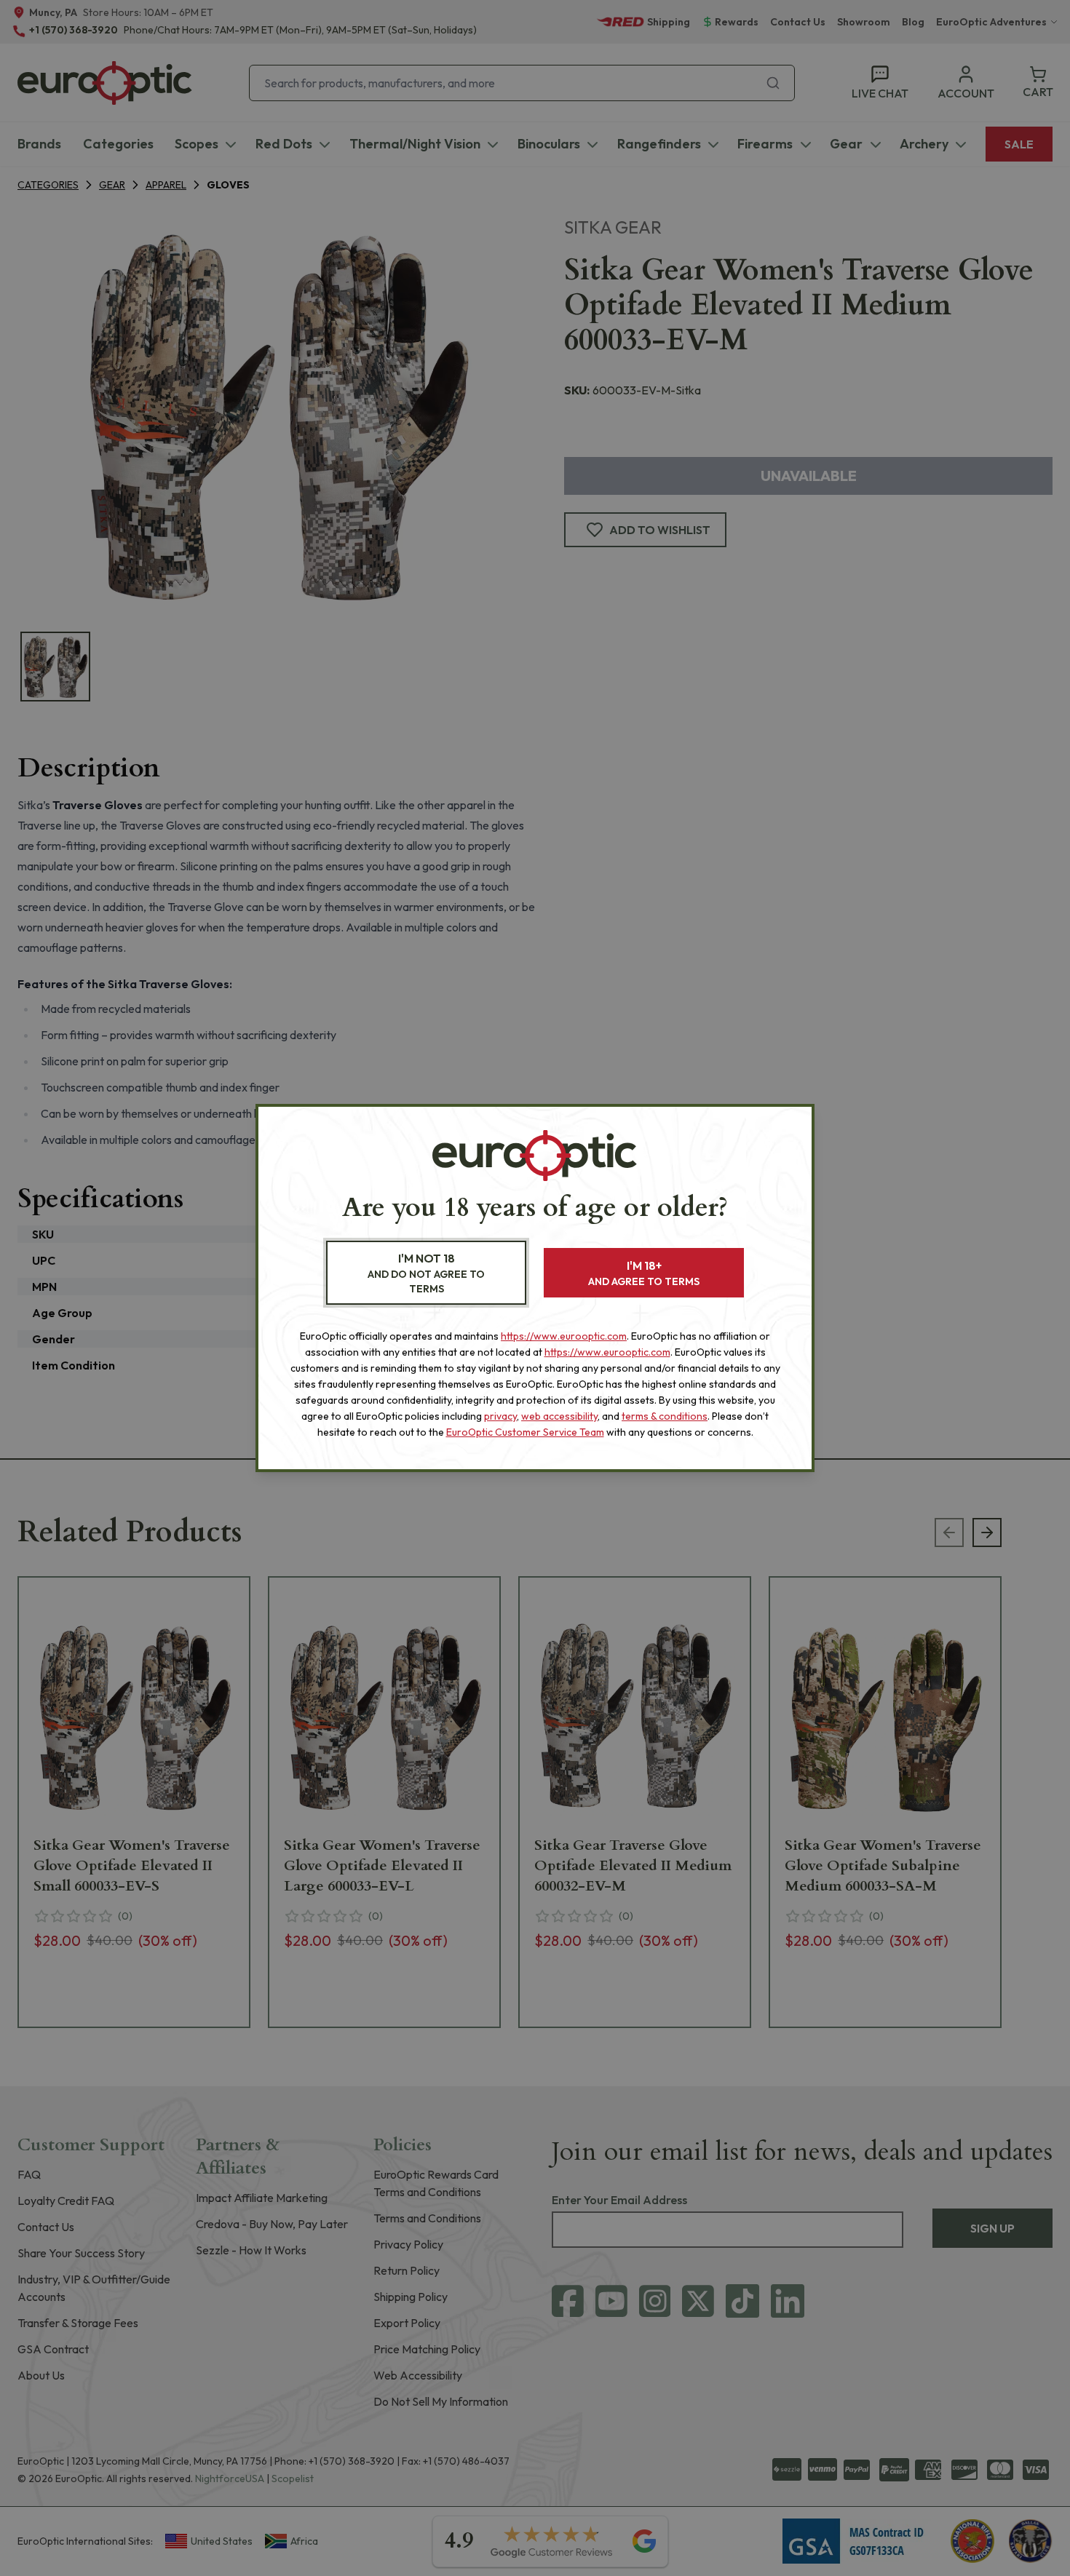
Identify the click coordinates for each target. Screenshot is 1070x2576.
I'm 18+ (644, 1273)
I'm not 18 (426, 1273)
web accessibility (559, 1416)
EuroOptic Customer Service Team (525, 1432)
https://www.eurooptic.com (564, 1336)
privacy (500, 1416)
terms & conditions (665, 1416)
